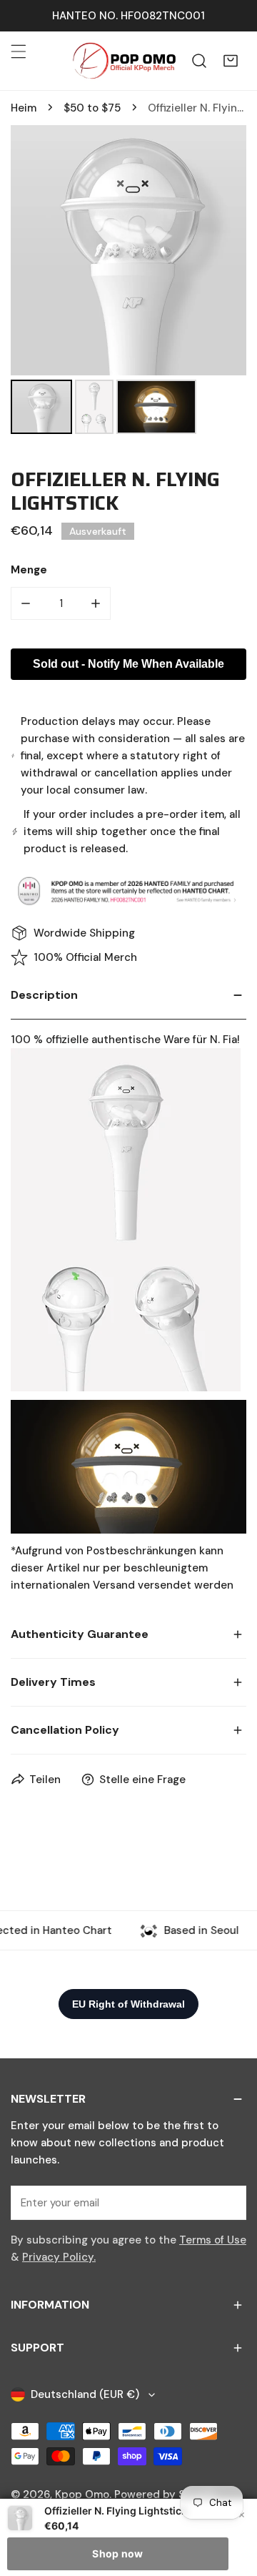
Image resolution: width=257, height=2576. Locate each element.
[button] (231, 61)
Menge (29, 570)
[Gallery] (128, 282)
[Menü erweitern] (19, 51)
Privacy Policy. (59, 2257)
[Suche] (199, 61)
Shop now (117, 2553)
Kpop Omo (82, 2494)
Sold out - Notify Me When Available (128, 664)
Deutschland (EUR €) (85, 2394)
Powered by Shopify (166, 2494)
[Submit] (228, 2202)
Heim (24, 108)
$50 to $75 (92, 108)
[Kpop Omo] (124, 61)
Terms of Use (213, 2240)
